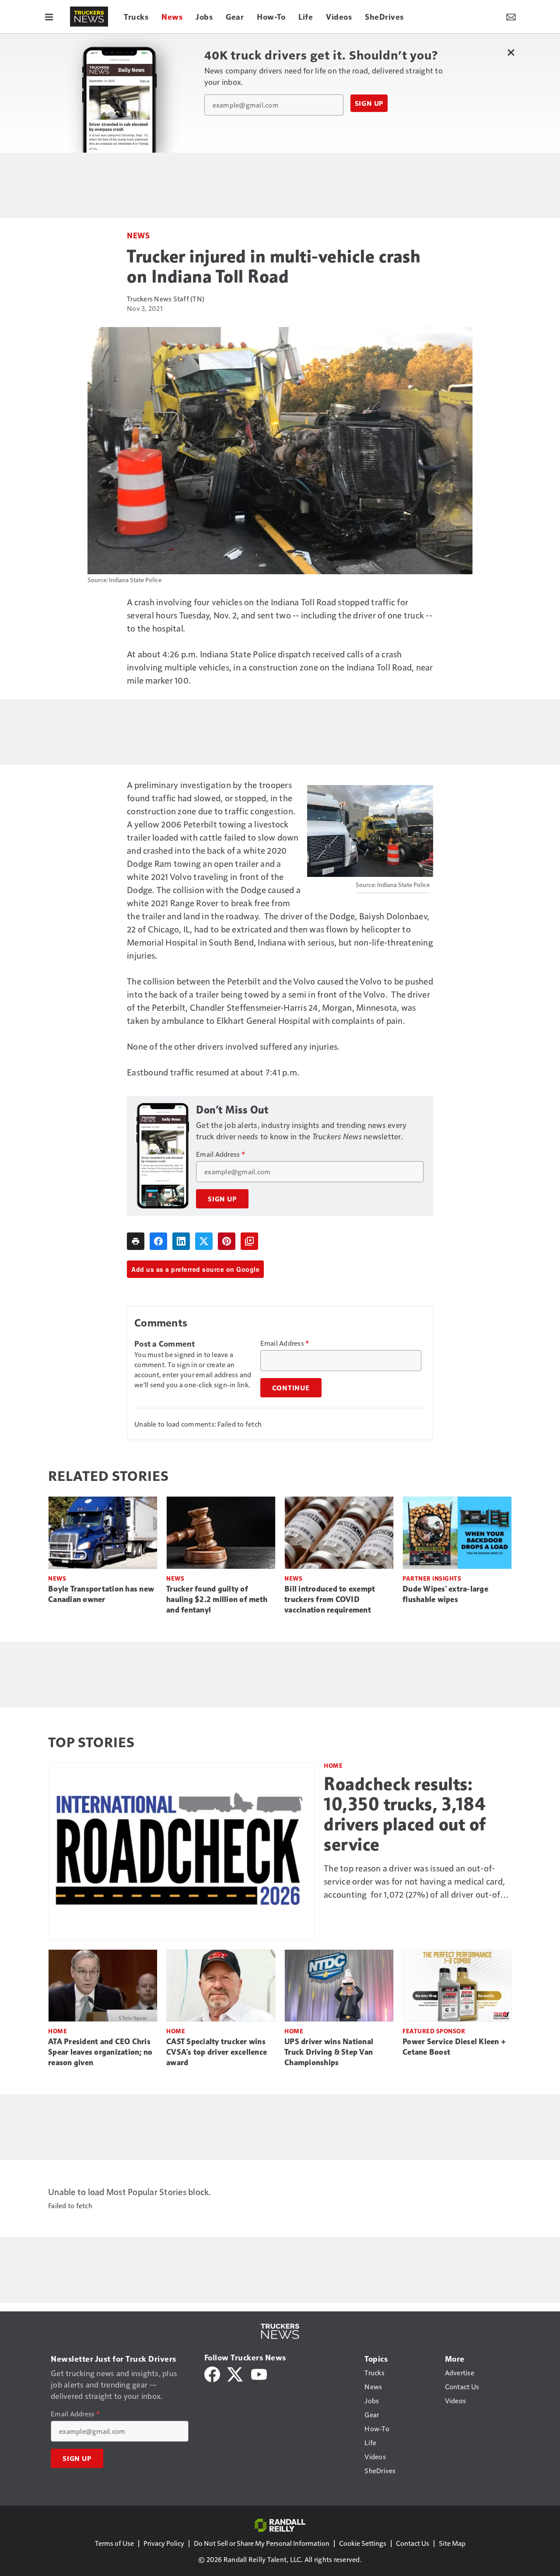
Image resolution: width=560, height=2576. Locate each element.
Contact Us (413, 2543)
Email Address (220, 1154)
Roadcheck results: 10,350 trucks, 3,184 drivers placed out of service (405, 1814)
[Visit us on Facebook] (212, 2373)
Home (333, 1765)
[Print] (136, 1241)
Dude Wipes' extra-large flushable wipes (445, 1594)
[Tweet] (204, 1241)
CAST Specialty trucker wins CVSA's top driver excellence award (217, 2052)
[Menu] (49, 17)
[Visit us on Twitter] (236, 2373)
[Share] (158, 1241)
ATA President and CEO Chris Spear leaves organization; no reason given (100, 2052)
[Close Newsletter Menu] (511, 52)
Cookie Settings (363, 2543)
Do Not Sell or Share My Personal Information (262, 2543)
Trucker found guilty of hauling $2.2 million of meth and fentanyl (217, 1599)
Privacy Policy (164, 2543)
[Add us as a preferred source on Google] (249, 1241)
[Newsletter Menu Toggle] (511, 17)
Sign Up (369, 103)
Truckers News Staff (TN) (166, 298)
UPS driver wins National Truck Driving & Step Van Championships (329, 2052)
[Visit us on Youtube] (259, 2373)
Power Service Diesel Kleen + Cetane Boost (454, 2047)
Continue (291, 1388)
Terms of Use (114, 2543)
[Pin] (227, 1241)
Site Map (452, 2543)
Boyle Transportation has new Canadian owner (101, 1594)
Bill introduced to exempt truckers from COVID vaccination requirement (330, 1599)
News (138, 235)
